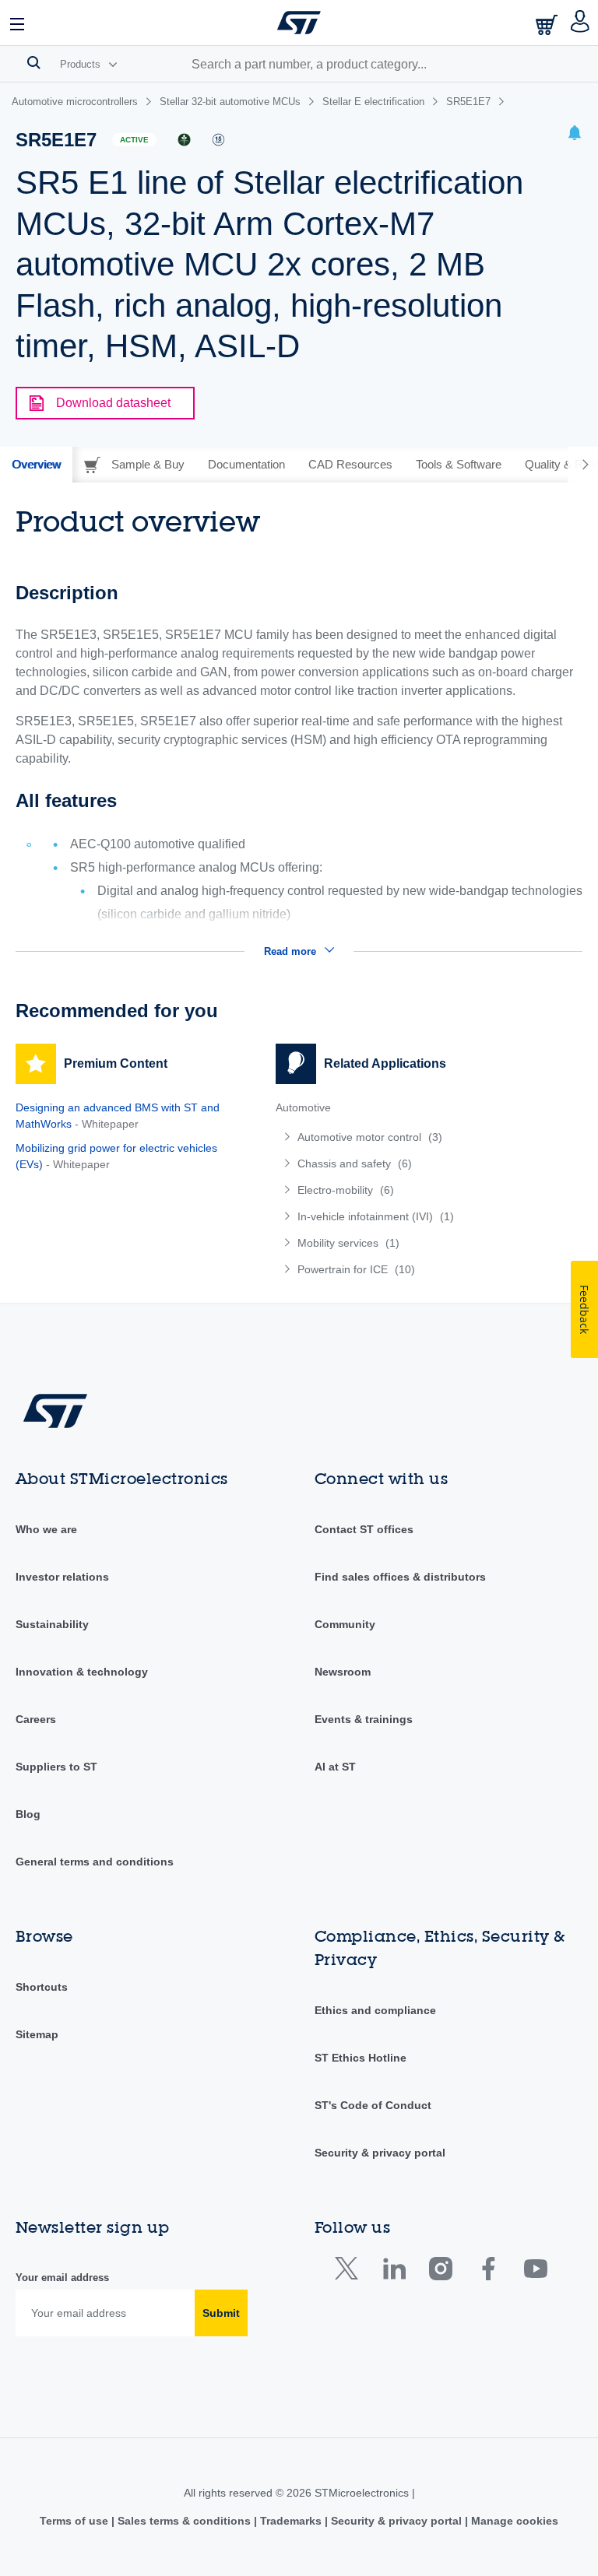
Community (345, 1624)
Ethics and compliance (375, 2010)
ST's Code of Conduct (373, 2105)
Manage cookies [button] (513, 2521)
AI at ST (335, 1767)
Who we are (46, 1529)
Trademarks (291, 2521)
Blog (28, 1814)
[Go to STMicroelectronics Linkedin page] (394, 2272)
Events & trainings (364, 1719)
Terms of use (76, 2521)
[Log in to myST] (580, 23)
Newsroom (343, 1672)
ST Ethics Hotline (361, 2058)
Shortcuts (42, 1987)
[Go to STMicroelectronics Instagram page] (440, 2272)
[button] (18, 23)
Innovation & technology (82, 1672)
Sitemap (37, 2034)
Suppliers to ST (56, 1767)
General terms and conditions (95, 1862)
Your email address (62, 2278)
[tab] (36, 465)
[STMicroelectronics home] (299, 23)
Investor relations (62, 1577)
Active (134, 140)
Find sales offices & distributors (400, 1577)
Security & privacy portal (380, 2153)
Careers (36, 1719)
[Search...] (34, 62)
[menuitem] (390, 1137)
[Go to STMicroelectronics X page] (350, 2272)
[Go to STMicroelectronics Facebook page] (488, 2272)
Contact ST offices (364, 1529)
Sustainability (52, 1624)
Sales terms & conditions (184, 2521)
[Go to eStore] (548, 25)
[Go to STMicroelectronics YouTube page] (535, 2272)
